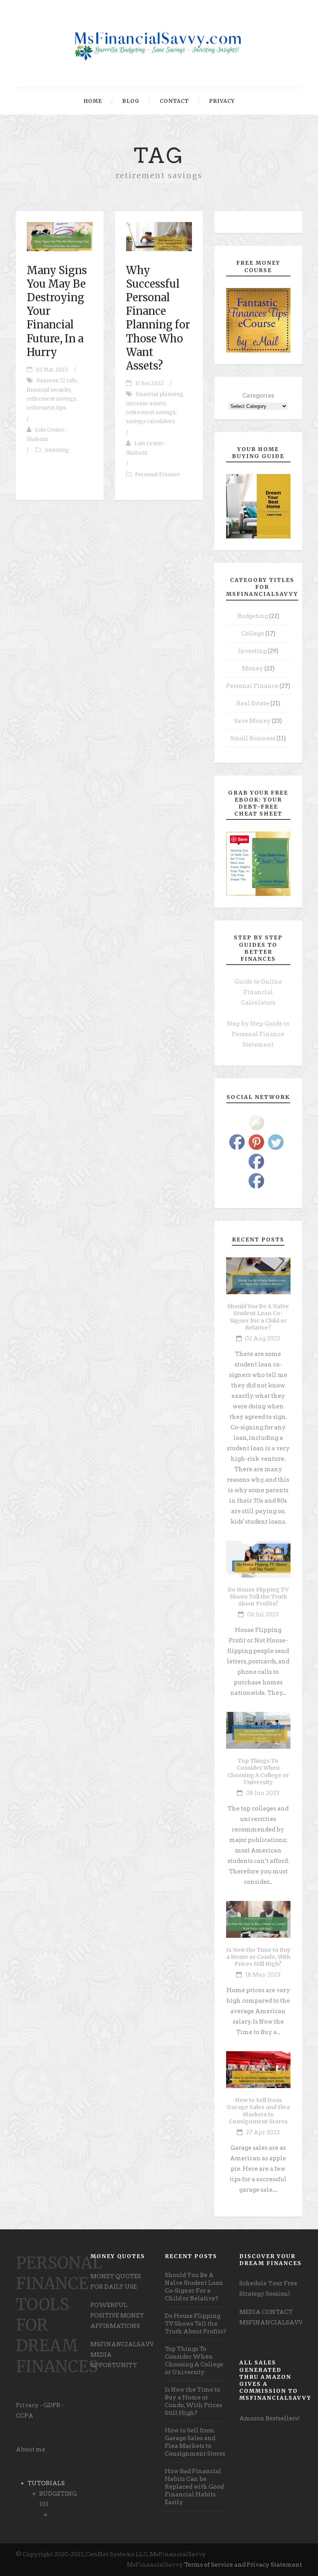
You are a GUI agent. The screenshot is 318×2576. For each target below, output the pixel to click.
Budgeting (253, 616)
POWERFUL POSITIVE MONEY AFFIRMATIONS (117, 2316)
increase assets (146, 404)
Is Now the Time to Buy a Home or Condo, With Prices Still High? (258, 1957)
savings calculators (150, 421)
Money (253, 668)
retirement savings (51, 399)
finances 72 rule (57, 381)
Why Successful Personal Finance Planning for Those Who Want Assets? (158, 318)
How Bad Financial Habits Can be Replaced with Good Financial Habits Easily (194, 2487)
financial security (49, 390)
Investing (57, 450)
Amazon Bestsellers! (270, 2418)
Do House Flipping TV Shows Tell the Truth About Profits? (258, 1597)
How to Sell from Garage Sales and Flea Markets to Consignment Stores (258, 2111)
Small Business (253, 738)
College (253, 634)
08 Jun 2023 (263, 1793)
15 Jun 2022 (149, 383)
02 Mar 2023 (52, 370)
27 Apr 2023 (263, 2132)
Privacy (222, 101)
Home (93, 101)
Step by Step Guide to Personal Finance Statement (258, 1034)
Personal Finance (157, 475)
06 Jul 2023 (263, 1614)
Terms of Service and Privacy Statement (243, 2565)
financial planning (159, 394)
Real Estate (253, 703)
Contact (174, 101)
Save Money (252, 721)
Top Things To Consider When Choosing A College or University (258, 1771)
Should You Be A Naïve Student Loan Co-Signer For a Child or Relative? (258, 1317)
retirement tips (46, 408)
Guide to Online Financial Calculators (258, 992)
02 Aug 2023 (263, 1338)
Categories (258, 396)
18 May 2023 (263, 1975)
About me (31, 2449)
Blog (131, 101)
